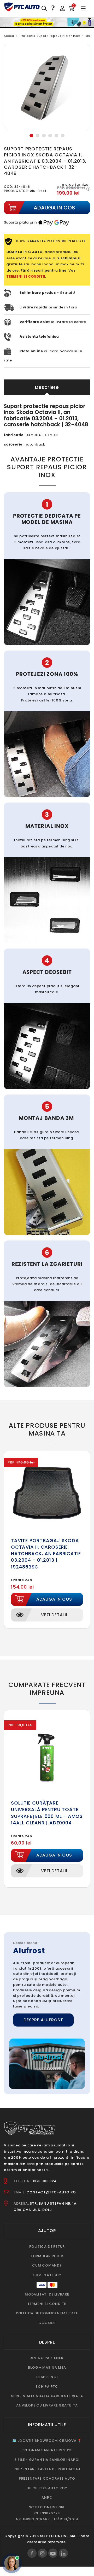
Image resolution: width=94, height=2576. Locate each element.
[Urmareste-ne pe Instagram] (42, 2553)
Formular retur (47, 2256)
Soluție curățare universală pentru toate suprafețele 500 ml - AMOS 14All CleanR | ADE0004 (47, 1813)
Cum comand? (47, 2265)
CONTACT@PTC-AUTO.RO (51, 2192)
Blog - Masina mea (47, 2367)
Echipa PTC (47, 2387)
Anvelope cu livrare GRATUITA (47, 2405)
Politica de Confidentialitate (47, 2313)
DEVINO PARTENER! (47, 2358)
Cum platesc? (47, 2275)
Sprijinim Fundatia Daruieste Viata (47, 2396)
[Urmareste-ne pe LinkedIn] (63, 2553)
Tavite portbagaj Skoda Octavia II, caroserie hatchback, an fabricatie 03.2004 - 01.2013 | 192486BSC (46, 1554)
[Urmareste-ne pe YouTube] (53, 2553)
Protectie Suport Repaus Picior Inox (50, 36)
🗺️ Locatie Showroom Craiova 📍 (47, 2441)
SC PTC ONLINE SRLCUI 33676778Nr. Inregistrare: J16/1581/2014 (47, 2513)
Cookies (47, 2323)
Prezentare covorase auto (47, 2478)
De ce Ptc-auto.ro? (47, 2488)
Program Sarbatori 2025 (47, 2450)
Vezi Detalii (54, 1615)
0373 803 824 (44, 2181)
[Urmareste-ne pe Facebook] (32, 2553)
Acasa (9, 36)
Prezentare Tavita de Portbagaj (47, 2469)
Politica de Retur (47, 2247)
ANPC (47, 2498)
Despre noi (47, 2377)
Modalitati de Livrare (47, 2294)
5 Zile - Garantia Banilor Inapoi (47, 2460)
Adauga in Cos (54, 1599)
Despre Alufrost (43, 2020)
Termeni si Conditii (47, 2304)
